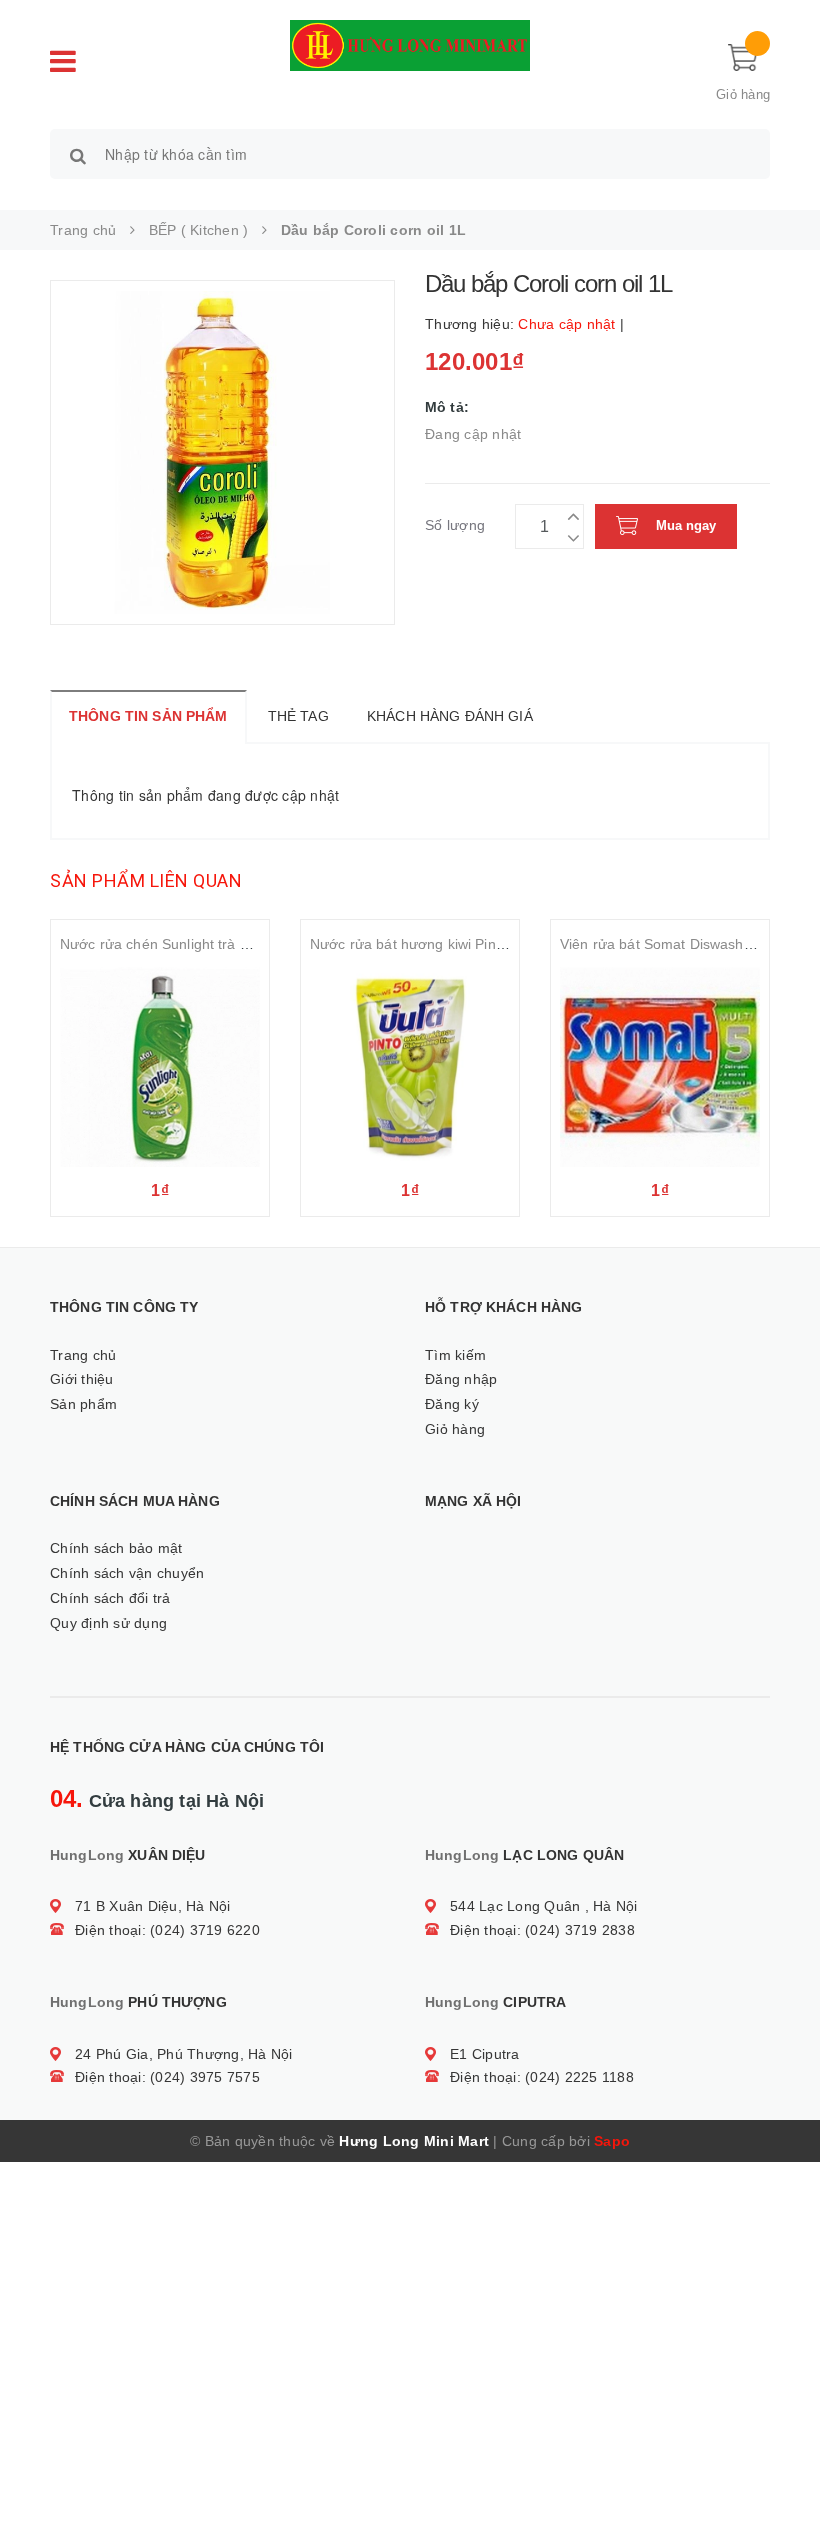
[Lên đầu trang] (785, 2471)
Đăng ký (452, 1404)
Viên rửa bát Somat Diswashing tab (674, 944)
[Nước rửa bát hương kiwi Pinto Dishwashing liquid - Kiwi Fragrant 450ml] (410, 1067)
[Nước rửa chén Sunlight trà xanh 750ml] (160, 1067)
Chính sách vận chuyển (127, 1573)
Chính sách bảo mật (116, 1548)
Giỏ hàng (455, 1429)
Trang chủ (83, 1355)
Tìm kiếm (455, 1355)
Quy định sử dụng (108, 1623)
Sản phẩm (83, 1404)
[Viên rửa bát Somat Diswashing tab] (660, 1067)
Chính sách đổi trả (110, 1598)
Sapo (612, 2141)
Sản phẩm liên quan (146, 880)
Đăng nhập (461, 1379)
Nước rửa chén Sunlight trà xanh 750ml (187, 944)
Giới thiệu (82, 1379)
